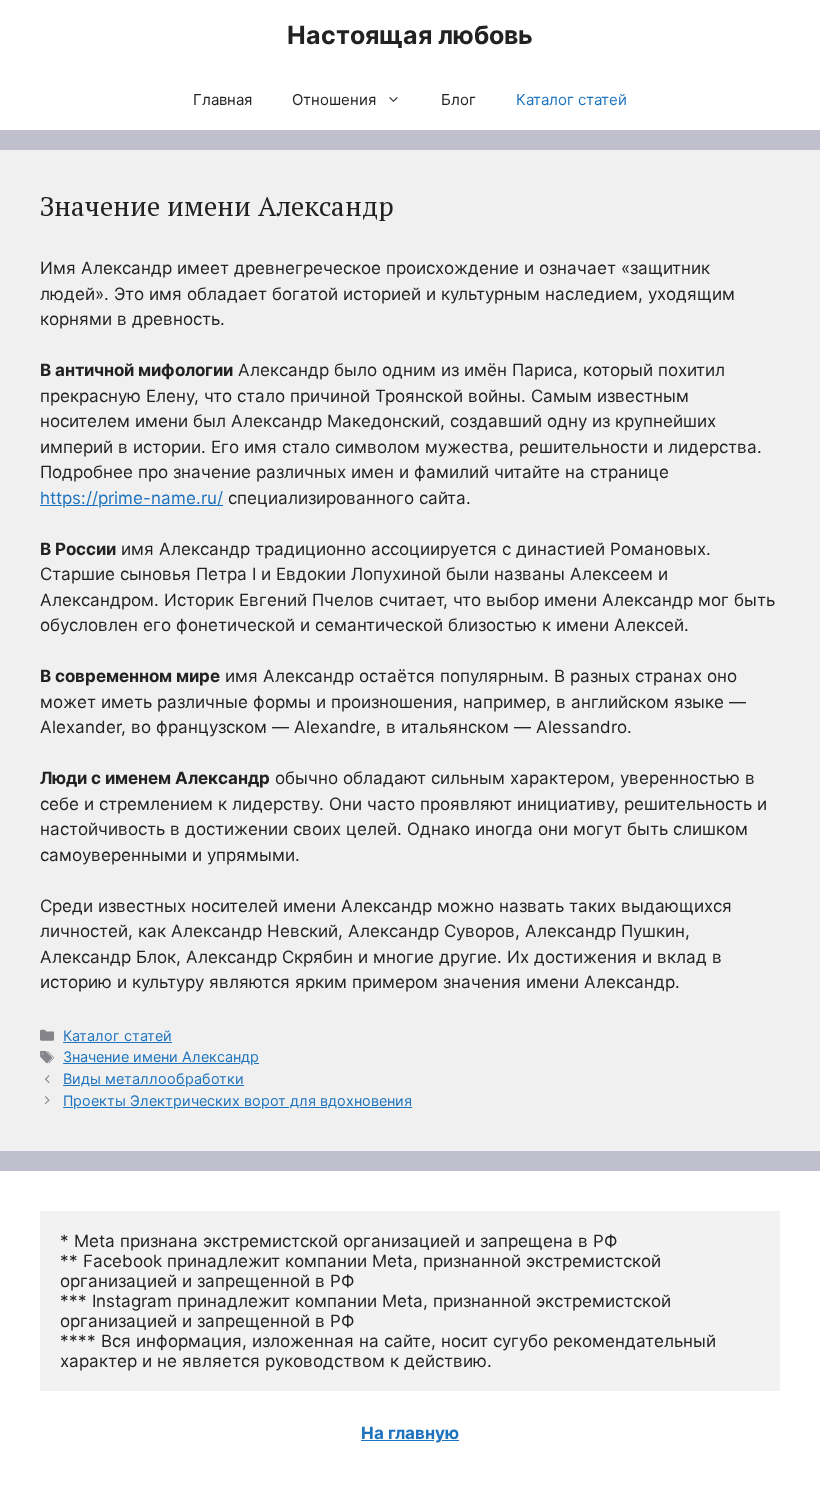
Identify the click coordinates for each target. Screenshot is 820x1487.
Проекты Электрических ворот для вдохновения (237, 1100)
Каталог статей (571, 99)
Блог (458, 99)
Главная (222, 99)
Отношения (334, 99)
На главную (410, 1433)
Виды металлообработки (153, 1078)
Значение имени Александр (161, 1056)
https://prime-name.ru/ (131, 498)
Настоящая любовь (410, 35)
